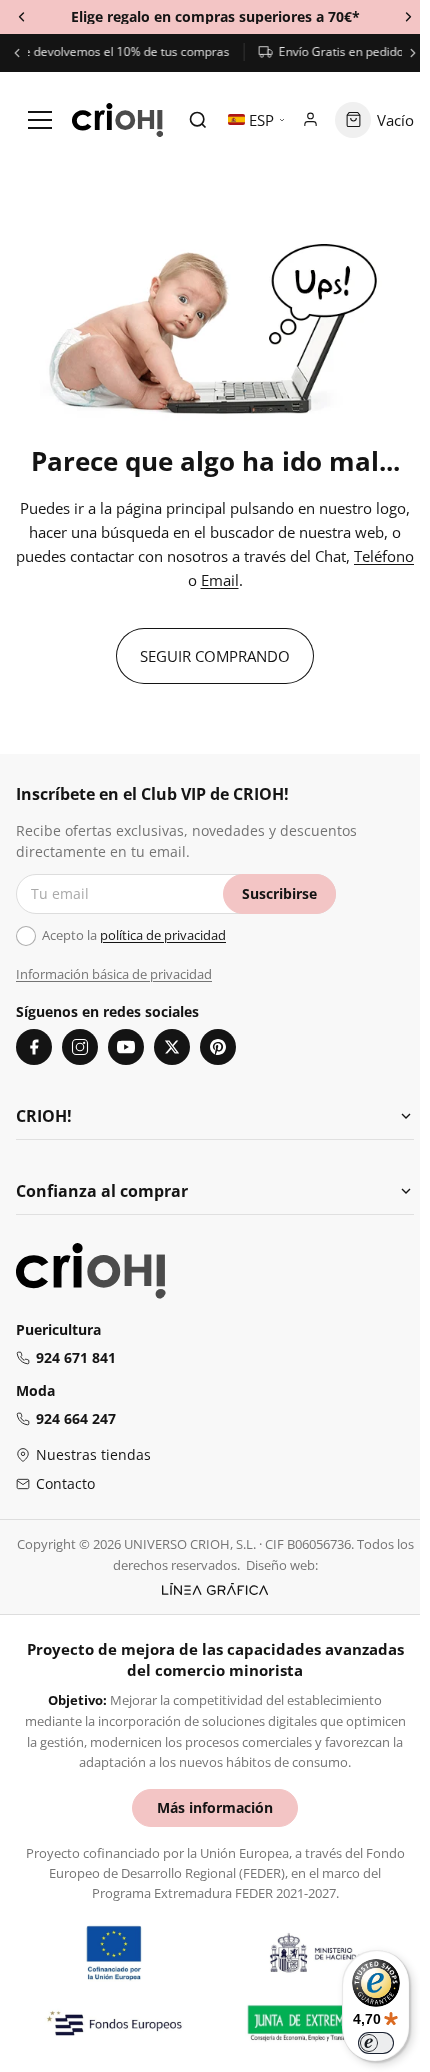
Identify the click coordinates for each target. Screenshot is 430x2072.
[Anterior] (17, 53)
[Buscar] (198, 120)
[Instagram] (80, 1047)
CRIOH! (44, 1116)
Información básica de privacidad (114, 974)
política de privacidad (163, 935)
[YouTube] (126, 1047)
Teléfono (384, 556)
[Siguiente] (413, 53)
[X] (172, 1047)
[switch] (376, 2043)
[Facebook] (34, 1047)
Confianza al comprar (102, 1191)
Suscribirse (279, 893)
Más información (215, 1807)
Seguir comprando (215, 656)
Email (220, 580)
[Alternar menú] (40, 120)
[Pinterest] (218, 1047)
